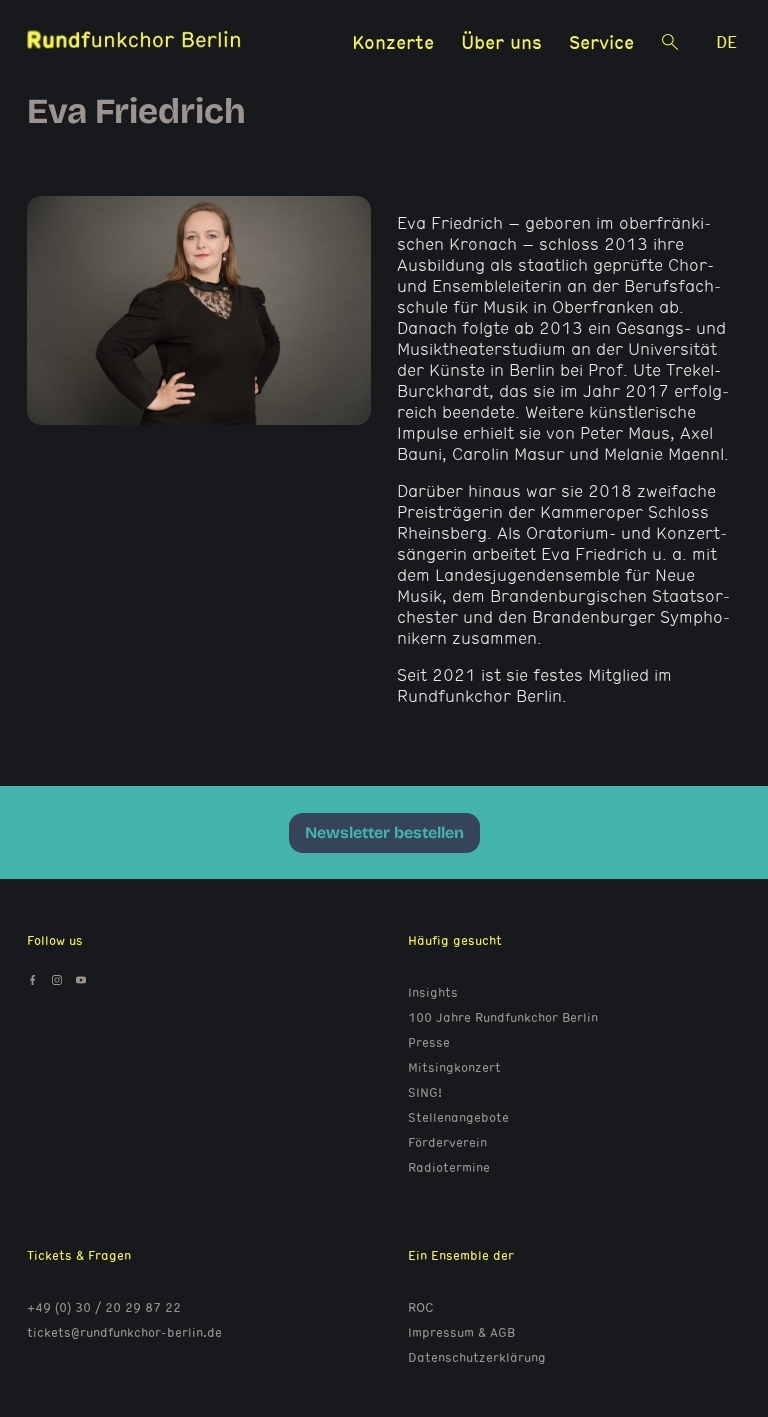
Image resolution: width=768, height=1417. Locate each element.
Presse (429, 1042)
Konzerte (393, 41)
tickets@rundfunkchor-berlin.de (124, 1332)
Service (601, 41)
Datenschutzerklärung (477, 1357)
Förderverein (447, 1142)
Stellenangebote (458, 1117)
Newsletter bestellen (384, 832)
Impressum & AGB (461, 1332)
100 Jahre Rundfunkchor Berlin (503, 1017)
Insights (433, 992)
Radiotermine (449, 1167)
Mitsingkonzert (454, 1067)
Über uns (501, 41)
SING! (425, 1092)
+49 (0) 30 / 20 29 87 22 (104, 1307)
